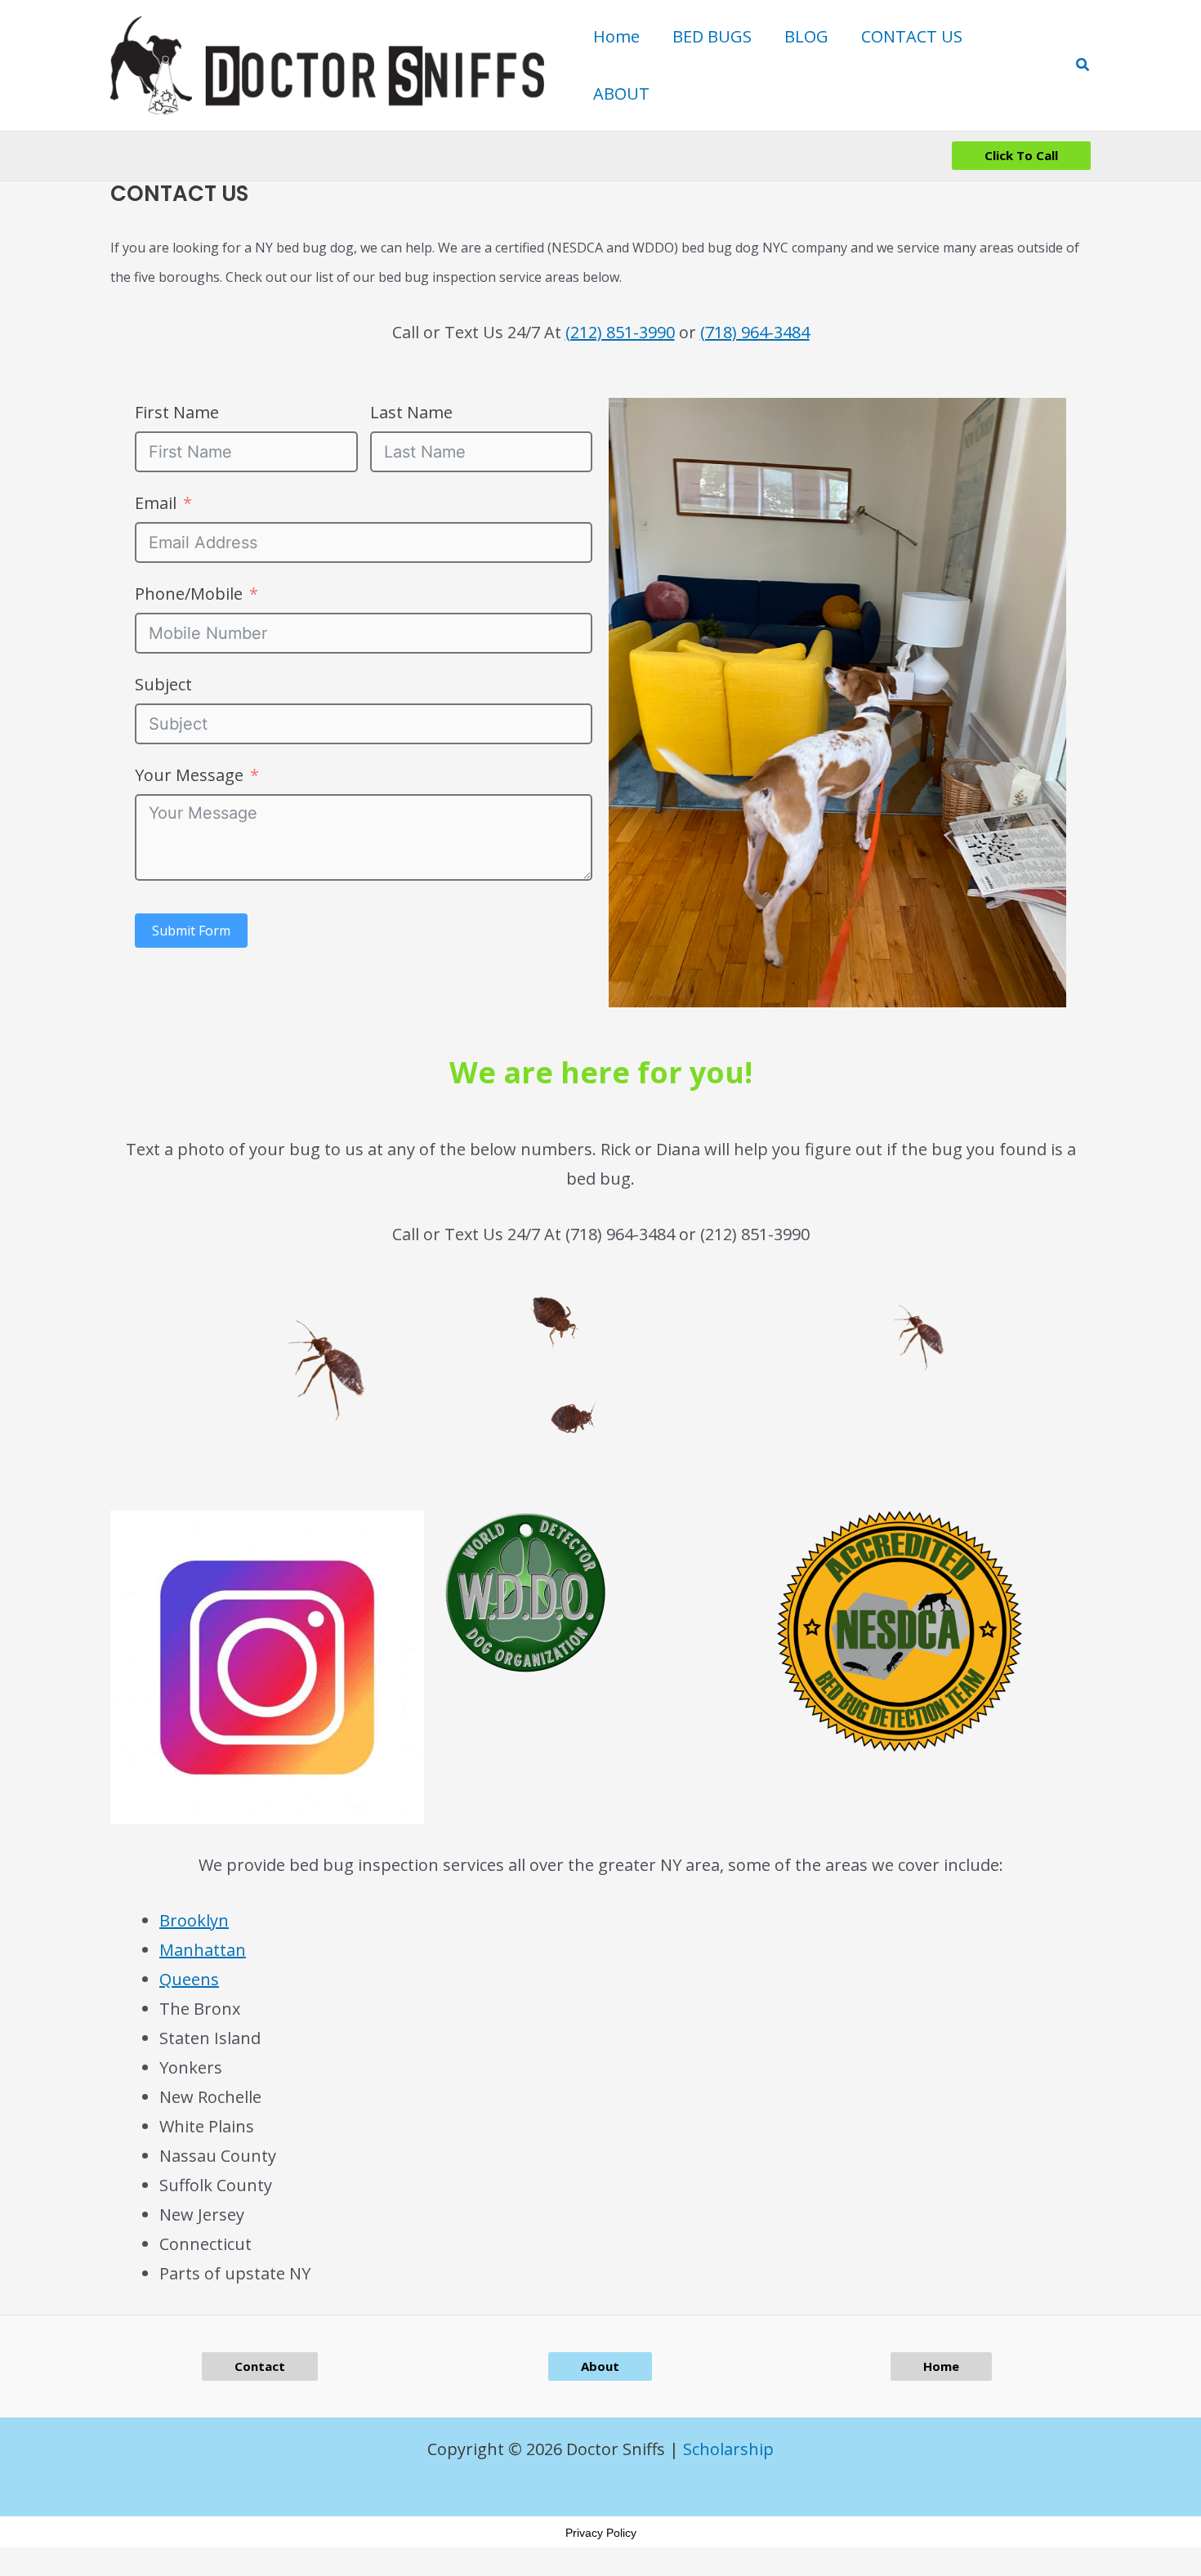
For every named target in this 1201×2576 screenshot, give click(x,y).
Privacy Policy (601, 2533)
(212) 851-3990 (620, 332)
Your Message (189, 775)
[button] (1083, 65)
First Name (177, 412)
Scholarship (728, 2449)
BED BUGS (712, 36)
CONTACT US (912, 36)
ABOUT (621, 94)
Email (156, 503)
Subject (163, 684)
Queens (189, 1979)
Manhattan (203, 1950)
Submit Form (191, 931)
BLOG (806, 36)
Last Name (411, 412)
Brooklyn (194, 1920)
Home (616, 36)
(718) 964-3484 (755, 332)
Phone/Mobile (189, 594)
